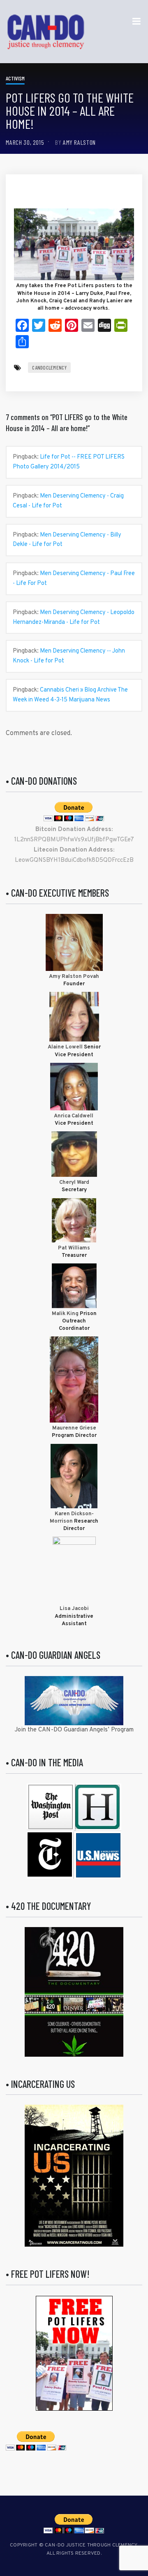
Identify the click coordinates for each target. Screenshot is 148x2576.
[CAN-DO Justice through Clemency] (46, 32)
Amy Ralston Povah (74, 977)
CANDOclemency (49, 368)
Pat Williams (74, 1248)
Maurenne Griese (74, 1428)
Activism (15, 78)
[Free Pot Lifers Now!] (74, 2353)
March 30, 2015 (25, 142)
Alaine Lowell (65, 1047)
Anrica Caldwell (74, 1116)
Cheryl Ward (74, 1183)
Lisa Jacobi (74, 1609)
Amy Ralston (79, 142)
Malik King (66, 1314)
